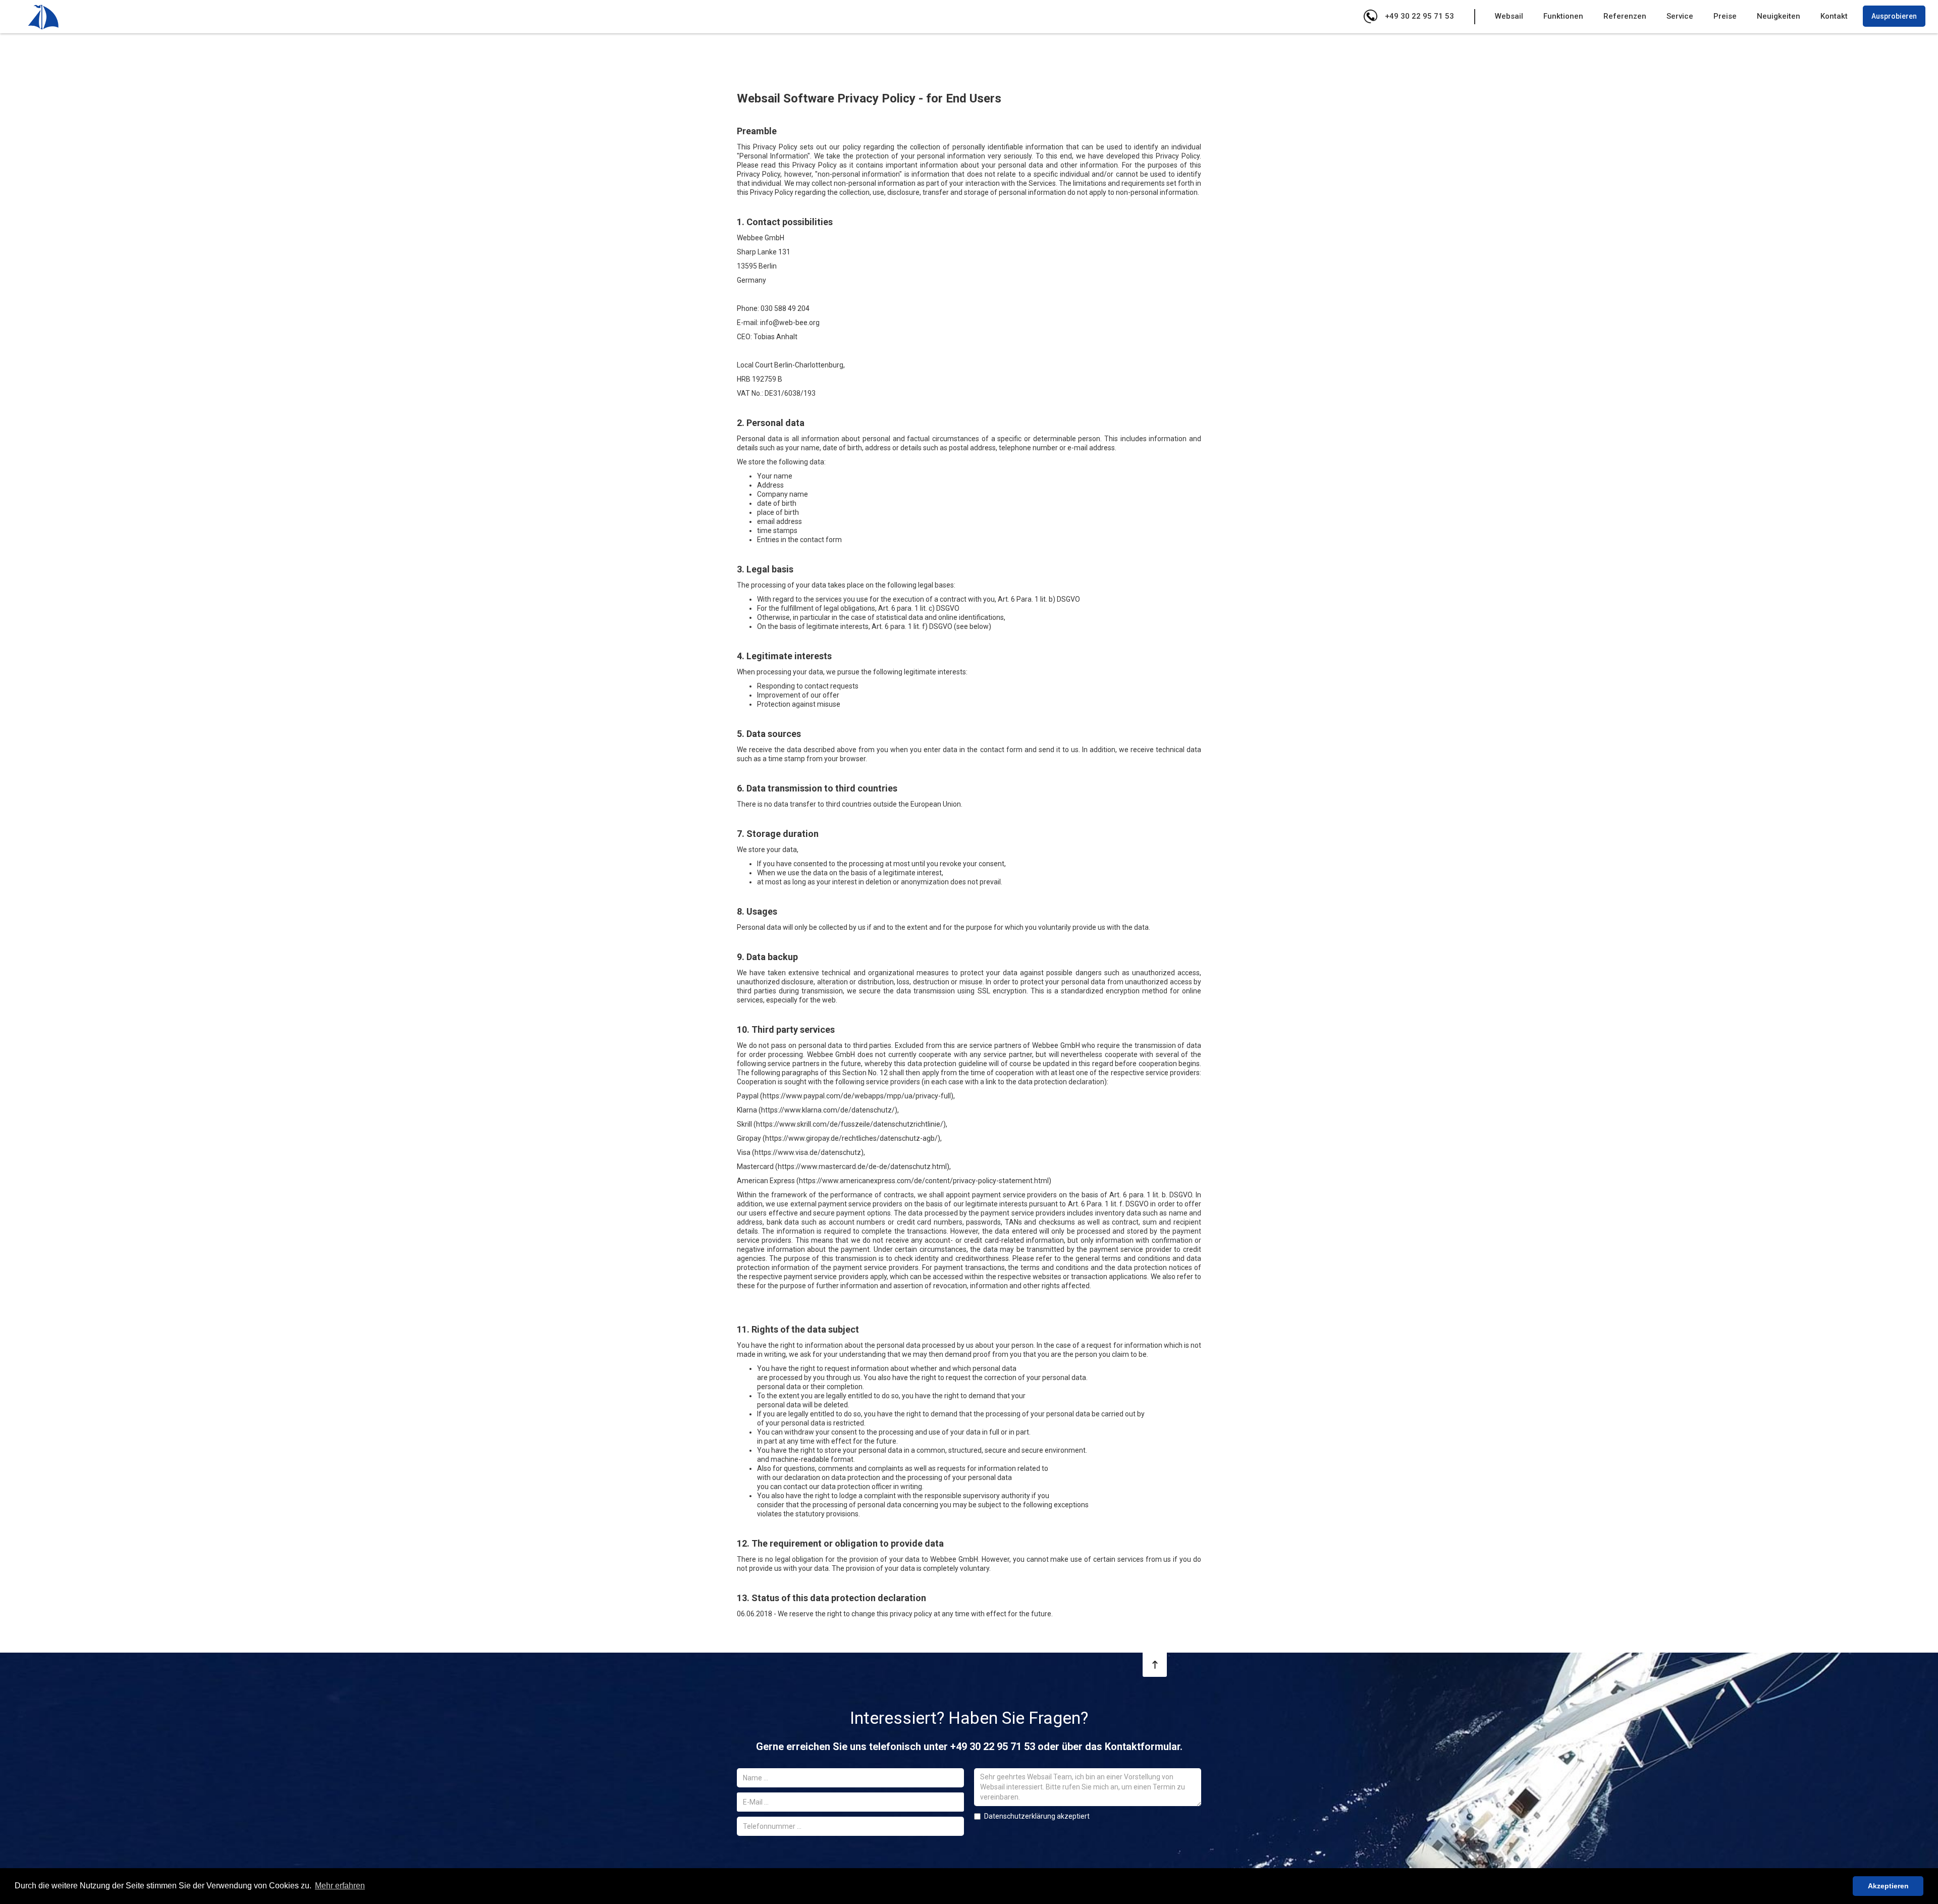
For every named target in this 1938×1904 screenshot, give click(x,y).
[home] (43, 17)
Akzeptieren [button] (1888, 1886)
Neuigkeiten (1779, 16)
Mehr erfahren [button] (340, 1886)
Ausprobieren (1894, 16)
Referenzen (1625, 16)
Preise (1725, 16)
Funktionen (1563, 16)
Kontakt (1834, 16)
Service (1680, 16)
